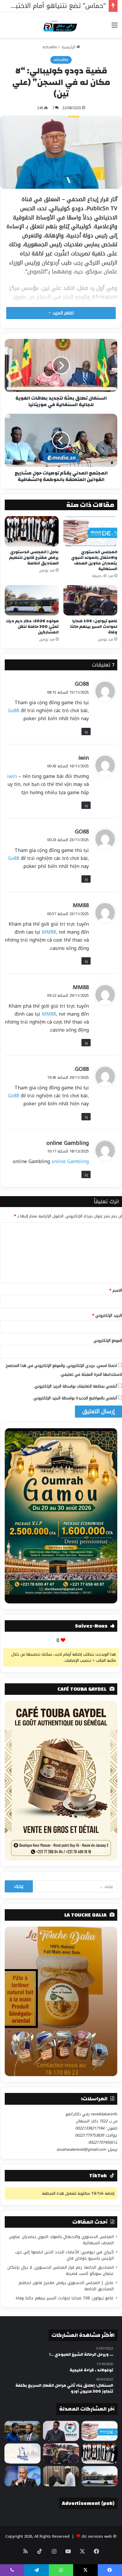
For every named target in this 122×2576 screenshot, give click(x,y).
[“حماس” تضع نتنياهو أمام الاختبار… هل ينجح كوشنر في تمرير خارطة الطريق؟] (23, 2476)
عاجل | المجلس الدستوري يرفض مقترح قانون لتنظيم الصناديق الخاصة (34, 558)
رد (86, 732)
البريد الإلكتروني (107, 1315)
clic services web (97, 2536)
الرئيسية (68, 47)
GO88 (82, 684)
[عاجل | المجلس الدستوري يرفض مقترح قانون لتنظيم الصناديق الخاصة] (32, 531)
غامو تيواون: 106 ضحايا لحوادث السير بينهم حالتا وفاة (94, 627)
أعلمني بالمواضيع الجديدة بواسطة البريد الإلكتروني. (75, 1398)
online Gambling (68, 1143)
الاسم (116, 1290)
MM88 (81, 905)
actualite (50, 47)
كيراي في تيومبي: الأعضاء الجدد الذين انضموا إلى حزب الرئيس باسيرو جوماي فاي (64, 2255)
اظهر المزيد (62, 313)
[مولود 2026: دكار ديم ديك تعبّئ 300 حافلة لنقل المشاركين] (32, 600)
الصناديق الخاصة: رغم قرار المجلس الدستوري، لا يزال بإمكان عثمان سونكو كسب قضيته (61, 2270)
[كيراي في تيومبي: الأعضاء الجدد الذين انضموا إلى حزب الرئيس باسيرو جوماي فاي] (61, 2431)
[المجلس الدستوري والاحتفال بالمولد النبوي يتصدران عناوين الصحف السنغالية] (90, 531)
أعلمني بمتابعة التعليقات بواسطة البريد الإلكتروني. (75, 1386)
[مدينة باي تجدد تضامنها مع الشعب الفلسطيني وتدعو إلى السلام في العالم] (23, 2453)
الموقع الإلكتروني (108, 1340)
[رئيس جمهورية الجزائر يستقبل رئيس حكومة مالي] (61, 2476)
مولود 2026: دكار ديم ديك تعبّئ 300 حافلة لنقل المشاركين (32, 627)
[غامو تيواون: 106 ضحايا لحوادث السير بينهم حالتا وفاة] (90, 600)
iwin (84, 758)
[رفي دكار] (61, 25)
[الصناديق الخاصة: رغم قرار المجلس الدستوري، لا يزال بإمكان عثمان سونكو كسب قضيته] (23, 2431)
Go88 (14, 711)
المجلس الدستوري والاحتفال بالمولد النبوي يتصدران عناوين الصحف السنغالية (94, 560)
